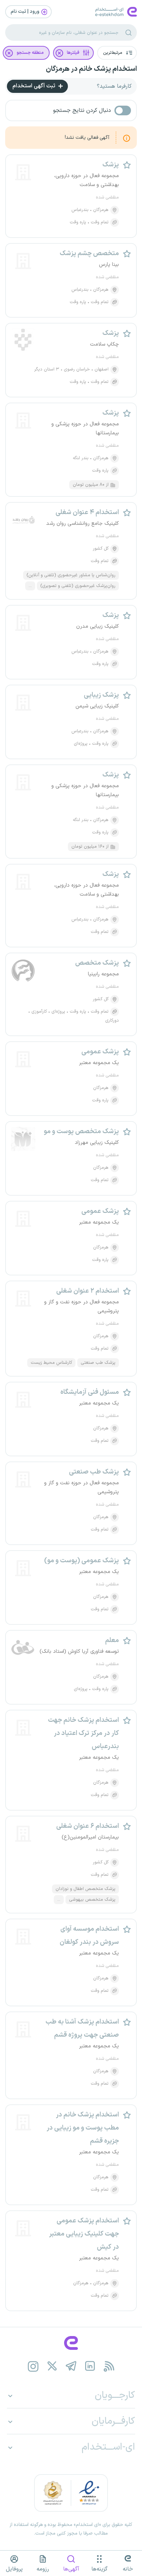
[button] (117, 53)
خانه (128, 2569)
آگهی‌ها (71, 2569)
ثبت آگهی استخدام (34, 86)
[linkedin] (90, 2366)
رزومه (43, 2569)
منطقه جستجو (30, 53)
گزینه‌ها (99, 2569)
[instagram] (33, 2366)
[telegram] (71, 2366)
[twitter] (52, 2366)
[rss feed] (109, 2366)
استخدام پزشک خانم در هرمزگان (91, 69)
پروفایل (14, 2569)
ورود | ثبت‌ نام (26, 12)
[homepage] (71, 2343)
